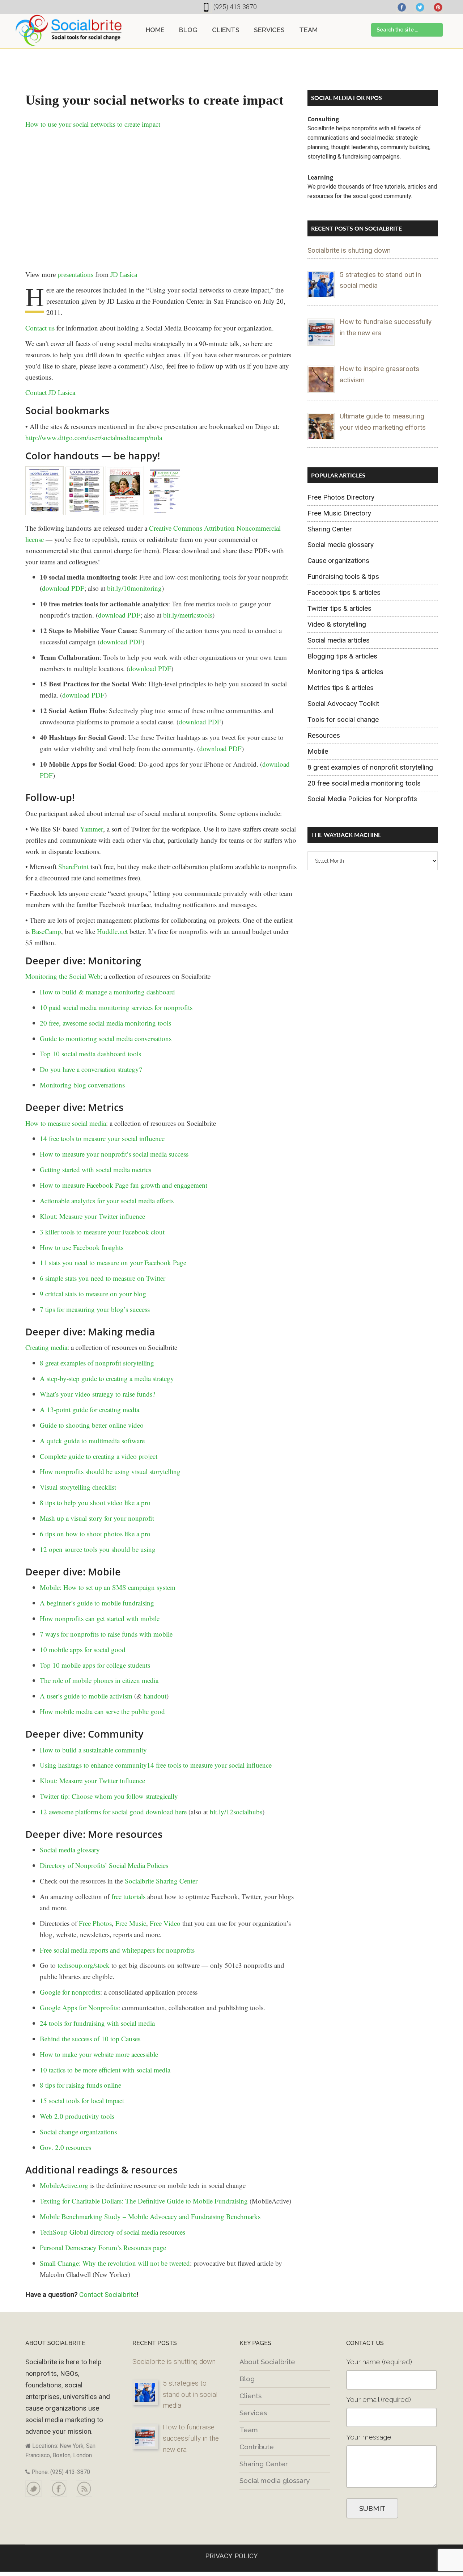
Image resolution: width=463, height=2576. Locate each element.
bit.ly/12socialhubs (236, 1812)
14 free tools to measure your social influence (102, 1138)
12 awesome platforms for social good (92, 1812)
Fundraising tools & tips (343, 576)
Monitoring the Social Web (63, 976)
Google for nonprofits (70, 1992)
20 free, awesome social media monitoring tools (105, 1023)
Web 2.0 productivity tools (77, 2116)
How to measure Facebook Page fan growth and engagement (124, 1185)
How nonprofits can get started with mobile (100, 1618)
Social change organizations (78, 2132)
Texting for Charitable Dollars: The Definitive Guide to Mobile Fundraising (144, 2201)
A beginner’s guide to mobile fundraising (97, 1603)
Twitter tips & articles (339, 608)
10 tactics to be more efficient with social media (105, 2070)
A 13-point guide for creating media (90, 1409)
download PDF (63, 588)
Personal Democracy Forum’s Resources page (103, 2247)
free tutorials (128, 1896)
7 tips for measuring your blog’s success (95, 1309)
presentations (75, 275)
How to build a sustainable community (93, 1750)
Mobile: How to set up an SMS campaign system (108, 1587)
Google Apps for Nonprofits (79, 2007)
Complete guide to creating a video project (99, 1456)
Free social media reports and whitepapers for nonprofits (117, 1950)
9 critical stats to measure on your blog (93, 1294)
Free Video (165, 1923)
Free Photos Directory (341, 497)
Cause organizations (338, 561)
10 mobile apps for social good (83, 1649)
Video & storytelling (337, 624)
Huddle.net (112, 931)
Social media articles (339, 640)
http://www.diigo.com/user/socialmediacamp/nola (94, 437)
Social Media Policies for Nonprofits (362, 799)
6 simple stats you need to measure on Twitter (103, 1278)
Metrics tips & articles (341, 688)
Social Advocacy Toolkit (343, 704)
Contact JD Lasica (50, 392)
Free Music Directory (339, 513)
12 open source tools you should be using (98, 1549)
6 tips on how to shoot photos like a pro (95, 1534)
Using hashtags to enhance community (93, 1765)
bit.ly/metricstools (188, 615)
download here (166, 1812)
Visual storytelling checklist (78, 1487)
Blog (247, 2379)
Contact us (40, 328)
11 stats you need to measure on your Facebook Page (113, 1262)
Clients (250, 2396)
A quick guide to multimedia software (92, 1441)
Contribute (257, 2447)
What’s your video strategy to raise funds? (97, 1394)
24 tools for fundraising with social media (97, 2023)
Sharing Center (330, 529)
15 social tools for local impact (82, 2101)
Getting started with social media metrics (95, 1169)
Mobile (318, 751)
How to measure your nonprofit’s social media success (114, 1154)
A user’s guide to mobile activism (86, 1696)
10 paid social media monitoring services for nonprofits (116, 1007)
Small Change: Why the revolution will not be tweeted (115, 2263)
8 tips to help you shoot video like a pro (95, 1502)
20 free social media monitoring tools (364, 783)
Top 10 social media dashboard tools (90, 1054)
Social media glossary (70, 1850)
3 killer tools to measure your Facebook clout (102, 1232)
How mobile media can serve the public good (102, 1711)
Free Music (131, 1923)
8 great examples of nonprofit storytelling (97, 1363)
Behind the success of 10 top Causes (90, 2039)
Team (249, 2430)
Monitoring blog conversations (82, 1085)
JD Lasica (124, 275)
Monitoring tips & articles (345, 672)
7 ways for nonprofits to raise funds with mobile (106, 1634)
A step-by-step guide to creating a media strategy (107, 1378)
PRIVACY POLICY (231, 2556)
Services (253, 2413)
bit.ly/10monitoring (134, 588)
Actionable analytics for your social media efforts (107, 1201)
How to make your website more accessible (99, 2054)
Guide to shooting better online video (92, 1425)
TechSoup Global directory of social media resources (112, 2232)
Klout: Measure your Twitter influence (92, 1216)
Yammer (92, 829)
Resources (324, 735)
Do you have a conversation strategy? (91, 1069)
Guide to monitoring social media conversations (106, 1038)
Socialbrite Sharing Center (161, 1881)
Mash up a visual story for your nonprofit (97, 1518)
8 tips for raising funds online (80, 2085)
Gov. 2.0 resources (65, 2147)
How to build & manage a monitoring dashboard (107, 992)
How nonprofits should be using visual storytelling (110, 1471)
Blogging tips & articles (342, 656)
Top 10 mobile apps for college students (95, 1665)
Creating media (46, 1347)
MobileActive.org (64, 2185)
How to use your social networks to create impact (93, 124)
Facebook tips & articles (344, 592)
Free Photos (95, 1923)
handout (155, 1696)
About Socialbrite (267, 2362)
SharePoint (73, 866)
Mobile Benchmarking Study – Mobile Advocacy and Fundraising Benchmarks (150, 2216)
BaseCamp (46, 931)
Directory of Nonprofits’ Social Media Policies (104, 1865)
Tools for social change (343, 719)
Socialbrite (69, 30)
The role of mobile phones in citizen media (99, 1680)
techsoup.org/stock (84, 1965)
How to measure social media (66, 1123)
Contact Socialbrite (108, 2295)
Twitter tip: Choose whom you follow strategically (109, 1796)
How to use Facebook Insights (82, 1247)
